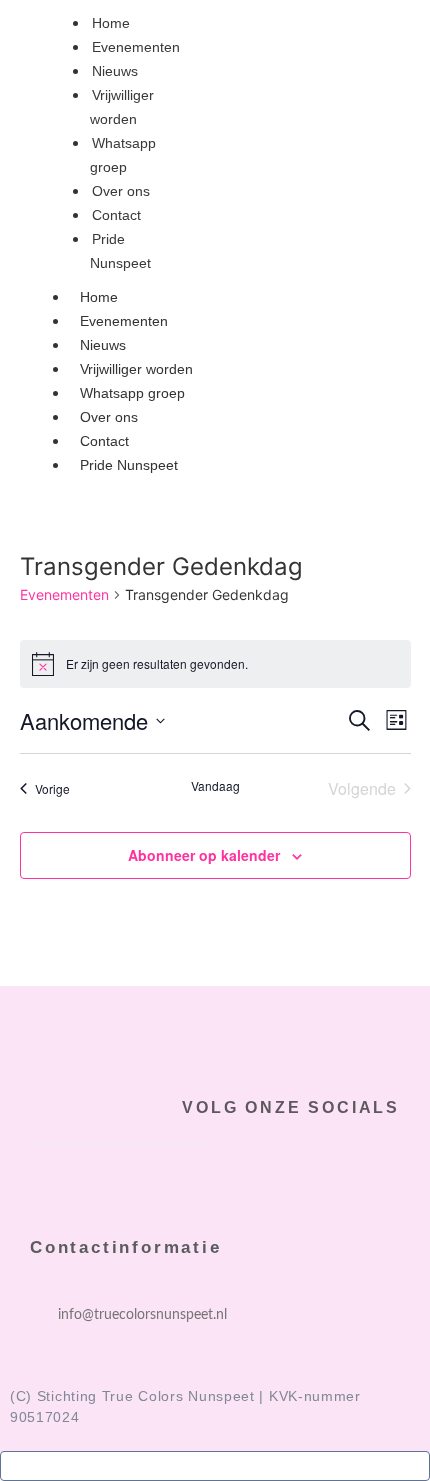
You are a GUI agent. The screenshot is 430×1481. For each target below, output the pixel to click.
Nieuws (115, 71)
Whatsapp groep (123, 155)
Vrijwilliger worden (122, 107)
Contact (116, 215)
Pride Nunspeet (120, 251)
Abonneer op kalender (204, 855)
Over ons (121, 191)
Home (111, 23)
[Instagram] (392, 1173)
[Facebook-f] (322, 1173)
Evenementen (136, 47)
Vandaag (215, 786)
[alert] (215, 664)
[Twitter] (357, 1173)
